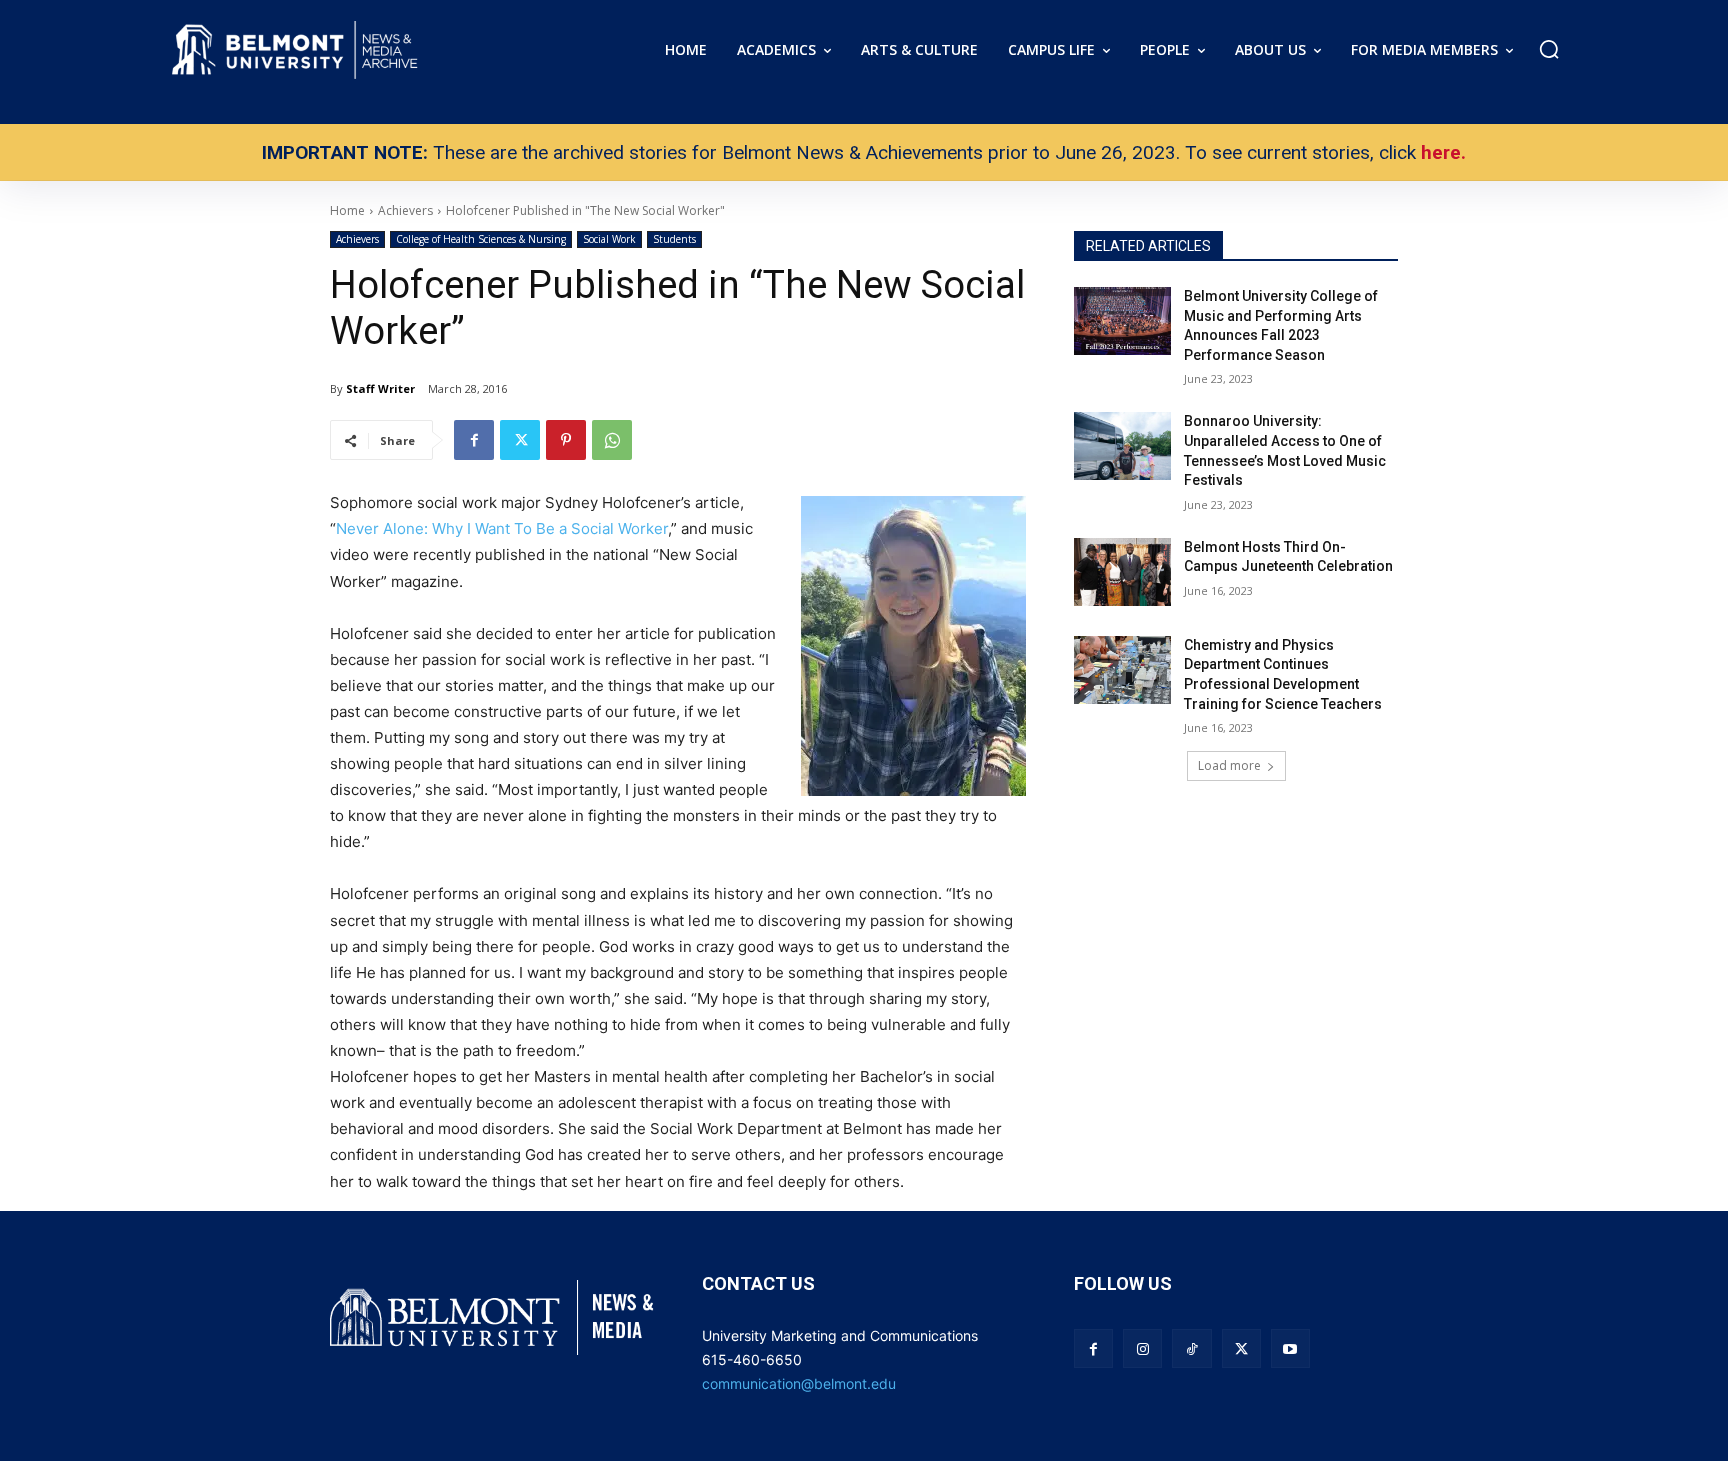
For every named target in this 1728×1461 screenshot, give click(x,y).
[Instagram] (1142, 1348)
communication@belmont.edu (799, 1383)
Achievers (357, 239)
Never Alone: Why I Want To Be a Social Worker (502, 528)
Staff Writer (380, 388)
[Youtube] (1290, 1348)
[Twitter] (520, 440)
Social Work (609, 239)
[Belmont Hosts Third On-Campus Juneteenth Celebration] (1122, 572)
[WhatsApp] (612, 440)
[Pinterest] (566, 440)
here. (1443, 152)
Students (674, 239)
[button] (1549, 49)
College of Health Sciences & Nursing (481, 239)
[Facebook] (474, 440)
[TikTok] (1191, 1348)
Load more (1229, 765)
